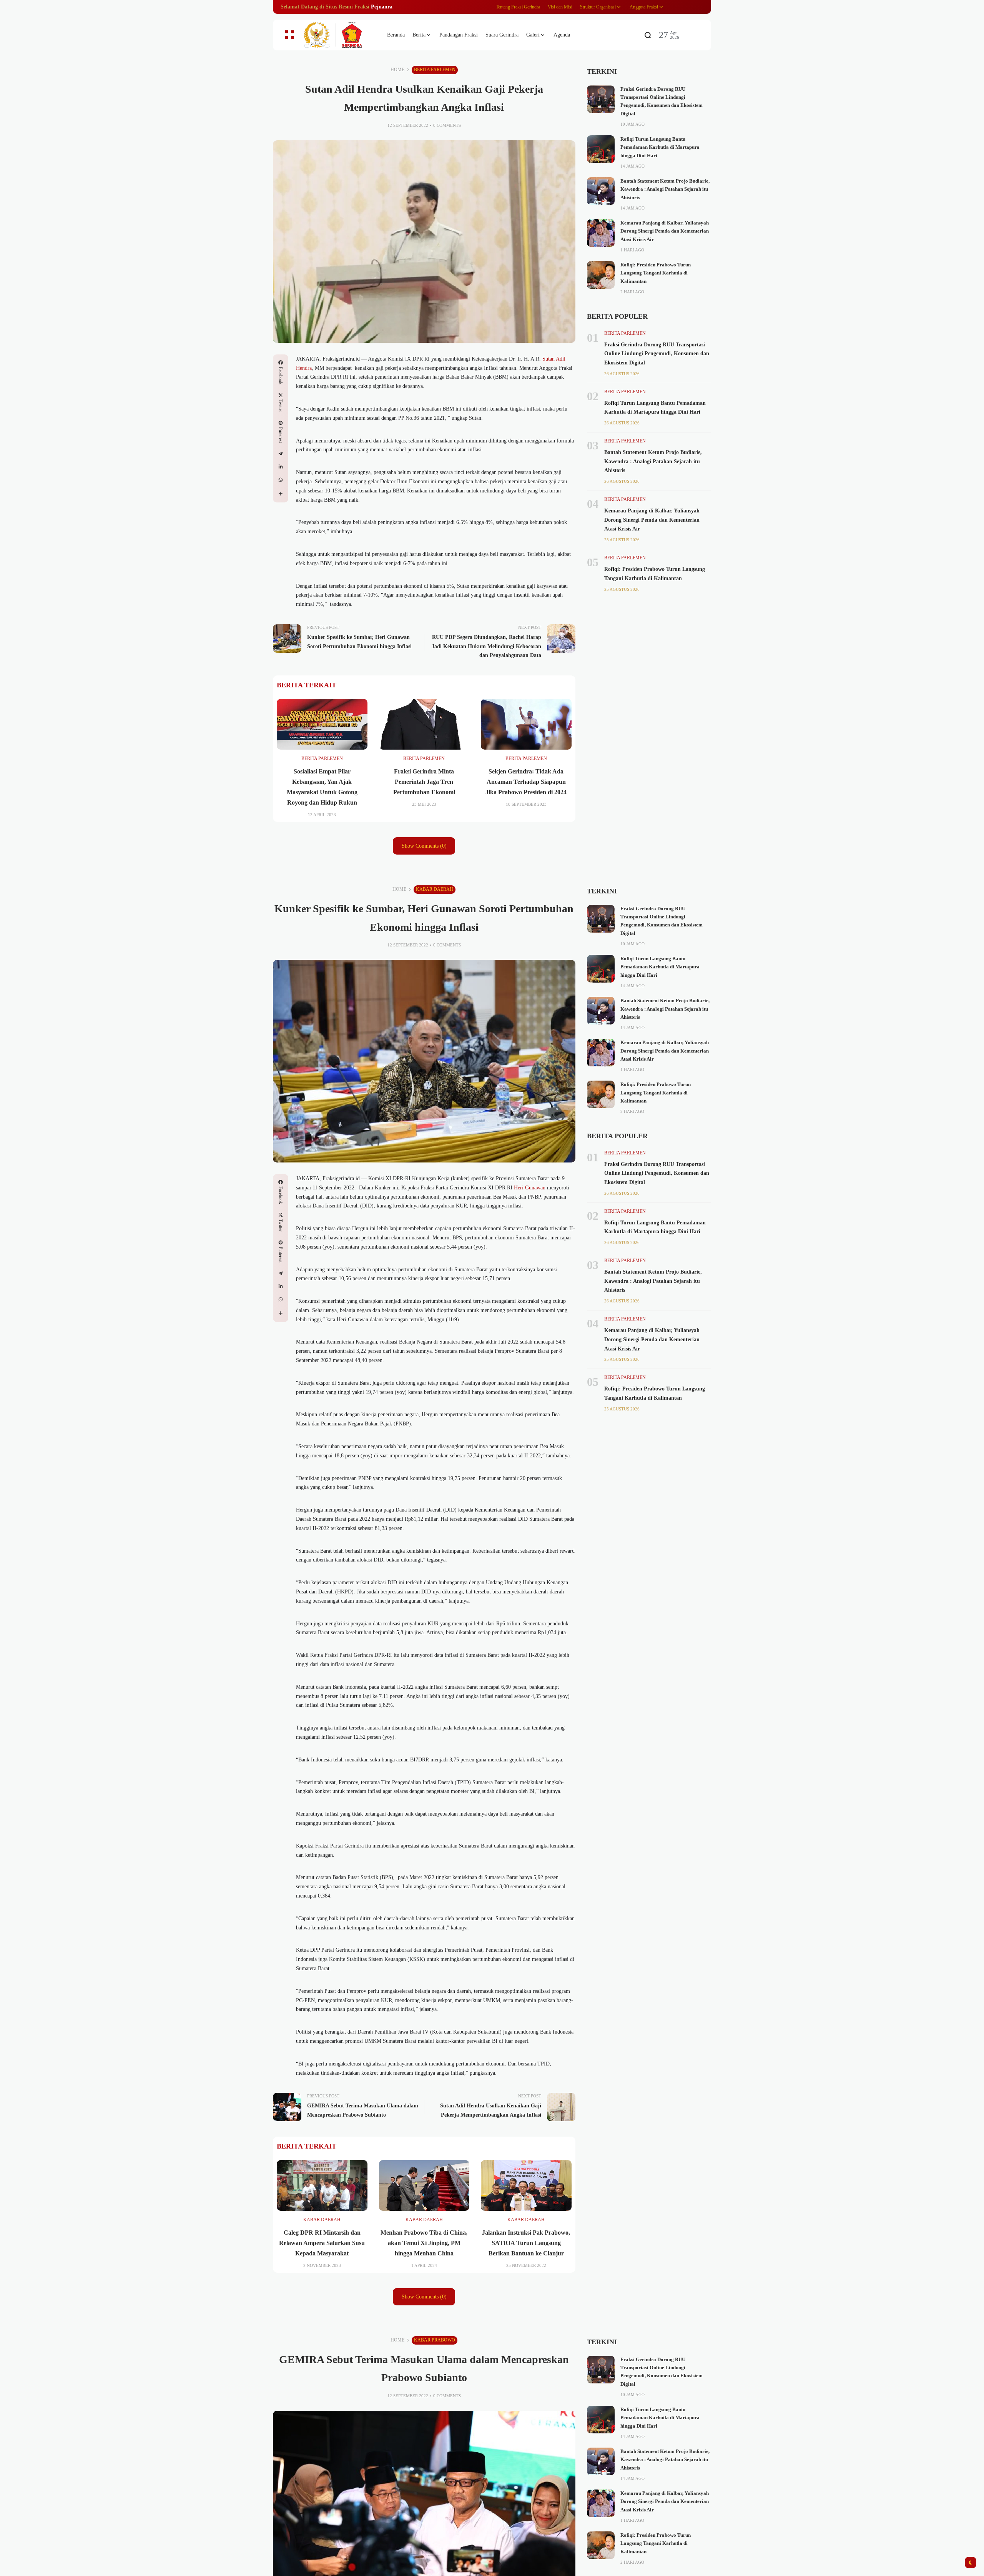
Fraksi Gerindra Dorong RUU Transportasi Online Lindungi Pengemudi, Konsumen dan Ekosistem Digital (657, 354)
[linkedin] (281, 467)
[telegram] (281, 454)
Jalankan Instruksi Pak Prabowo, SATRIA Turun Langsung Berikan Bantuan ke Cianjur (526, 2243)
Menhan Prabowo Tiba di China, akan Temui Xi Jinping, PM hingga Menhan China (424, 2243)
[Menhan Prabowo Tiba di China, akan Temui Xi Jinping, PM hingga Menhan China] (424, 2185)
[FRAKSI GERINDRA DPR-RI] (338, 35)
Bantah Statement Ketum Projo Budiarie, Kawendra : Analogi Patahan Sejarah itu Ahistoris (665, 189)
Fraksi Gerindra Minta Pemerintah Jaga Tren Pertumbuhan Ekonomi (424, 782)
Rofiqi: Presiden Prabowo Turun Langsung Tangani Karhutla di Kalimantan (656, 273)
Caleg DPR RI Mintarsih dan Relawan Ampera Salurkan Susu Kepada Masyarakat (322, 2243)
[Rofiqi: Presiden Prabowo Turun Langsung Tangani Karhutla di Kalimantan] (601, 275)
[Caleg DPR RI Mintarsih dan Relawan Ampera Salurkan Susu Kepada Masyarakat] (322, 2185)
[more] (281, 494)
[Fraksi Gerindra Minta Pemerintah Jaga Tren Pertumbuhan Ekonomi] (424, 724)
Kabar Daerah (435, 889)
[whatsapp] (281, 480)
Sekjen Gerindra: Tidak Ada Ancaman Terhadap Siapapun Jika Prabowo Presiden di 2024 (526, 782)
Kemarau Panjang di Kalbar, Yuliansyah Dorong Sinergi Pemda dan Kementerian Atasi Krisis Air (665, 231)
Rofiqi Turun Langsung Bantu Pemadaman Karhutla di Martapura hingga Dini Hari (660, 147)
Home (397, 70)
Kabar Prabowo (435, 2340)
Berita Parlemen (435, 70)
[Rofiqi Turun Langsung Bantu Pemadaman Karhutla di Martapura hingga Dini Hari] (601, 149)
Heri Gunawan (530, 1188)
